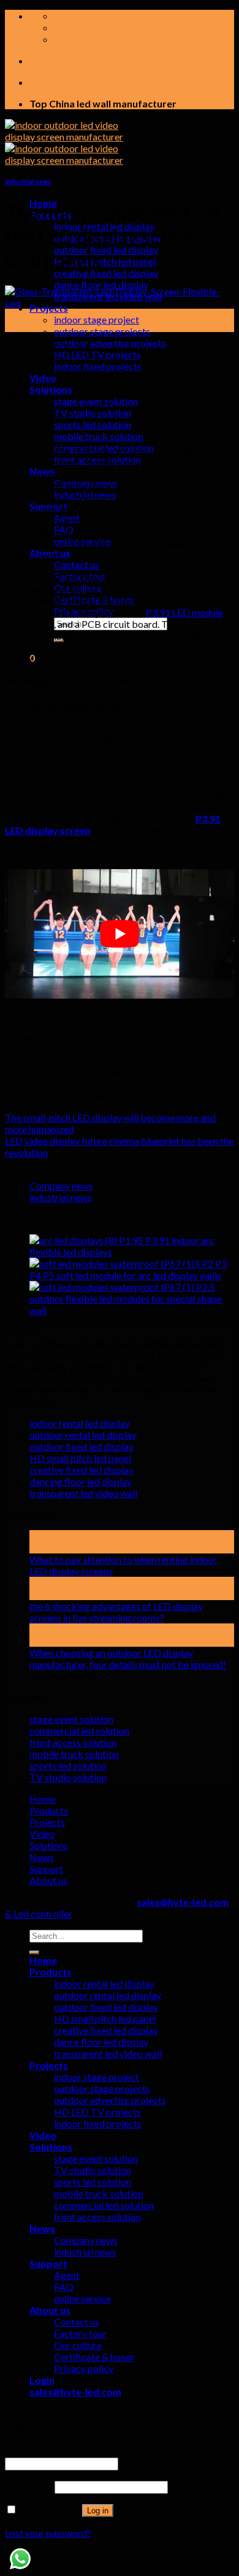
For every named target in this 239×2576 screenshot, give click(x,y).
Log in (98, 2511)
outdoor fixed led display (106, 249)
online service (82, 2298)
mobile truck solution (99, 436)
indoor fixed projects (98, 2123)
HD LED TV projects (97, 2112)
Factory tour (80, 2333)
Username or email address (65, 2451)
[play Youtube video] (120, 934)
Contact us (77, 564)
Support (46, 1869)
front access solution (73, 1742)
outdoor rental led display (83, 1435)
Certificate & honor (94, 2357)
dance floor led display (101, 284)
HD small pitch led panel (105, 261)
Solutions (49, 1845)
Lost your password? (48, 2533)
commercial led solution (79, 1731)
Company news (61, 1186)
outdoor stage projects (102, 331)
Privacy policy (84, 2368)
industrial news (28, 181)
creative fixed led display (106, 273)
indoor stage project (97, 319)
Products (49, 1810)
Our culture (78, 2345)
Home (43, 1799)
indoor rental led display (80, 1423)
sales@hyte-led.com (183, 1902)
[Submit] (34, 1952)
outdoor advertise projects (110, 2100)
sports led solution (93, 424)
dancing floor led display (81, 1481)
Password (29, 2486)
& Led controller (39, 1913)
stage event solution (71, 1719)
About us (48, 1880)
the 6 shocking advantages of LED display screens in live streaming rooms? (116, 1612)
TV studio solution (68, 1777)
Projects (47, 1822)
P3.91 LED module (184, 612)
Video (42, 1834)
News (42, 1857)
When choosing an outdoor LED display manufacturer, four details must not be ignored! (128, 1658)
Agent (67, 2275)
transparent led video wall (83, 1493)
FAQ (64, 2287)
